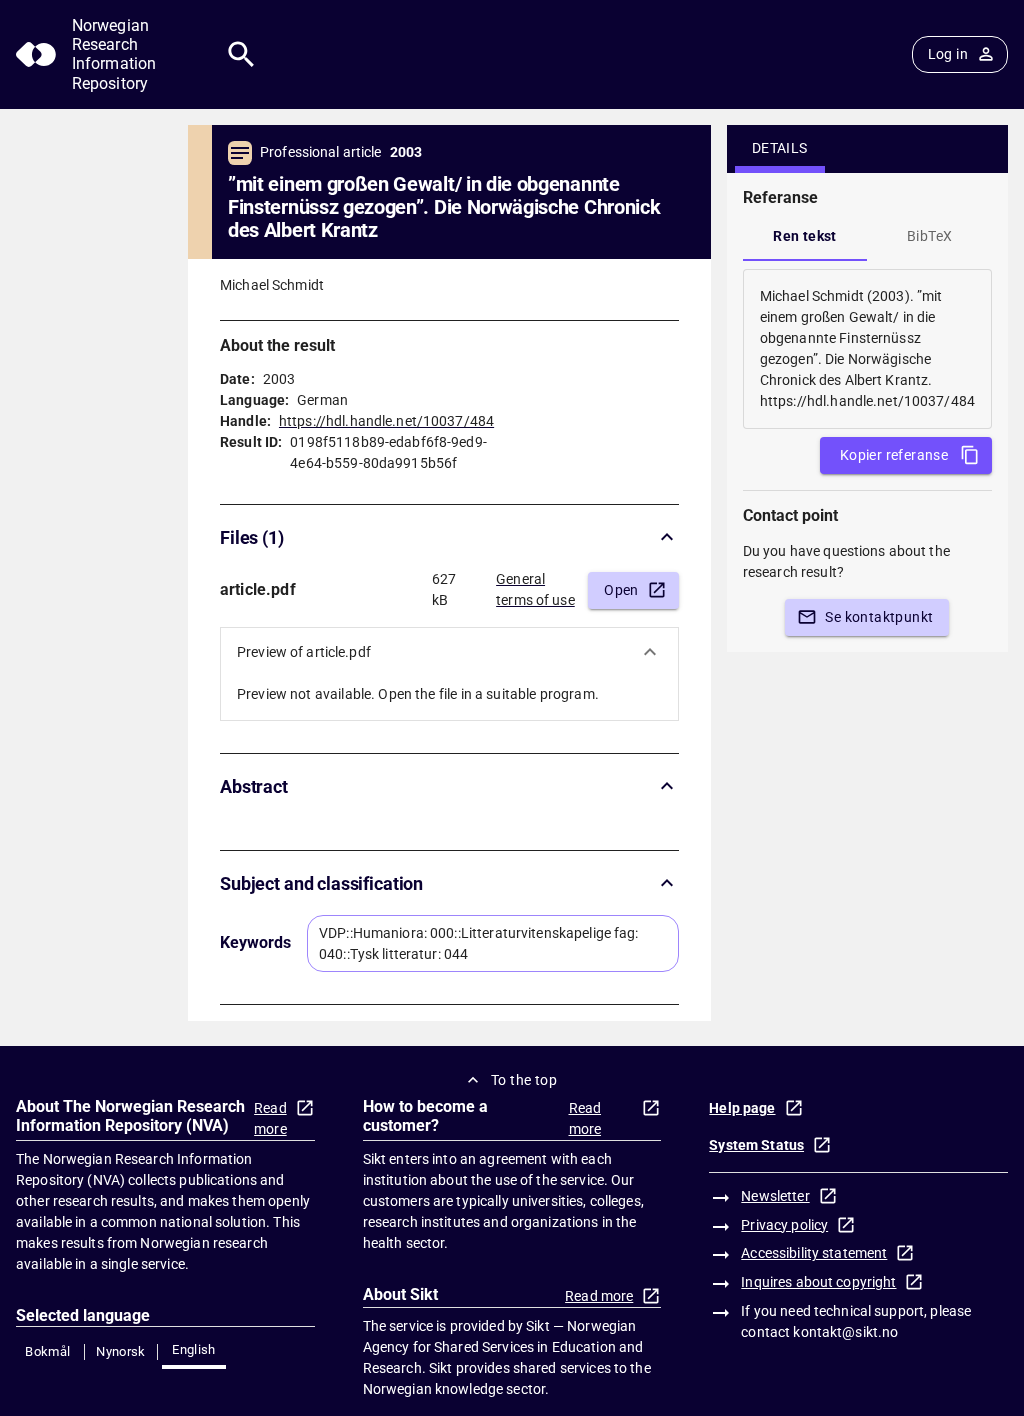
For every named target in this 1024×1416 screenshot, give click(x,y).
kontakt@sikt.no (845, 1332)
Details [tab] (780, 148)
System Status (756, 1145)
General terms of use (535, 589)
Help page (742, 1108)
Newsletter (775, 1196)
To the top (524, 1080)
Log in (948, 54)
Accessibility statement (814, 1253)
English (194, 1349)
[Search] (241, 54)
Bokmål (47, 1351)
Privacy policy (784, 1225)
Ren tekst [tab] (805, 236)
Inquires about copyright (818, 1282)
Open (621, 590)
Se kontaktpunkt (879, 617)
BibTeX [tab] (929, 236)
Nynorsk (121, 1351)
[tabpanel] (867, 349)
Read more (270, 1118)
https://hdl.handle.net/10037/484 (386, 421)
